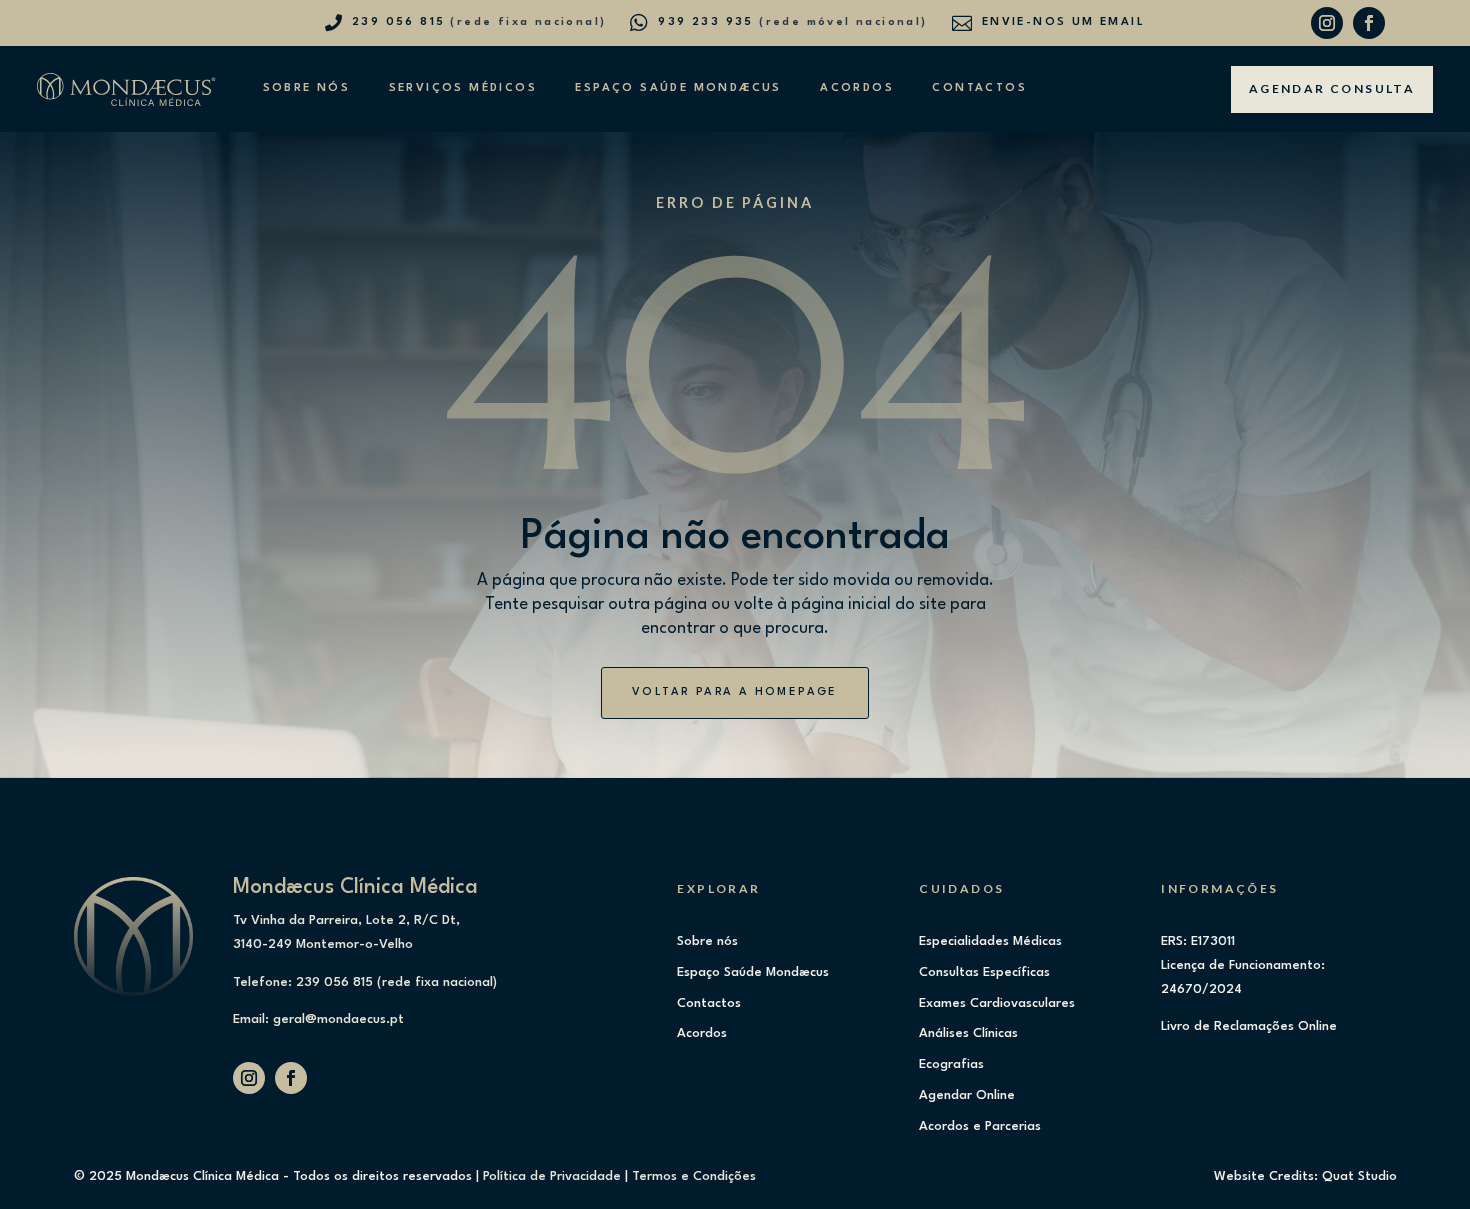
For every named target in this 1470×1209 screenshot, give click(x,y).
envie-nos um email (1063, 22)
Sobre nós (306, 88)
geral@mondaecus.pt (338, 1019)
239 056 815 (398, 22)
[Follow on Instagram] (1327, 23)
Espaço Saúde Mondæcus (678, 88)
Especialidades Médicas (990, 941)
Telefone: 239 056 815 (303, 982)
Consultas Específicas (984, 972)
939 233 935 (705, 22)
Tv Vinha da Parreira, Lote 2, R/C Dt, (346, 920)
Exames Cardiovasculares (997, 1003)
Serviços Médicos (463, 88)
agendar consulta (1332, 88)
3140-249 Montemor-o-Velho (323, 944)
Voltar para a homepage (735, 692)
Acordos (857, 88)
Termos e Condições (694, 1176)
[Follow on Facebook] (1369, 23)
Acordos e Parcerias (980, 1126)
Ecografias (951, 1064)
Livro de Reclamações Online (1249, 1026)
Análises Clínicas (968, 1033)
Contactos (979, 88)
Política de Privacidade (552, 1176)
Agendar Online (967, 1095)
